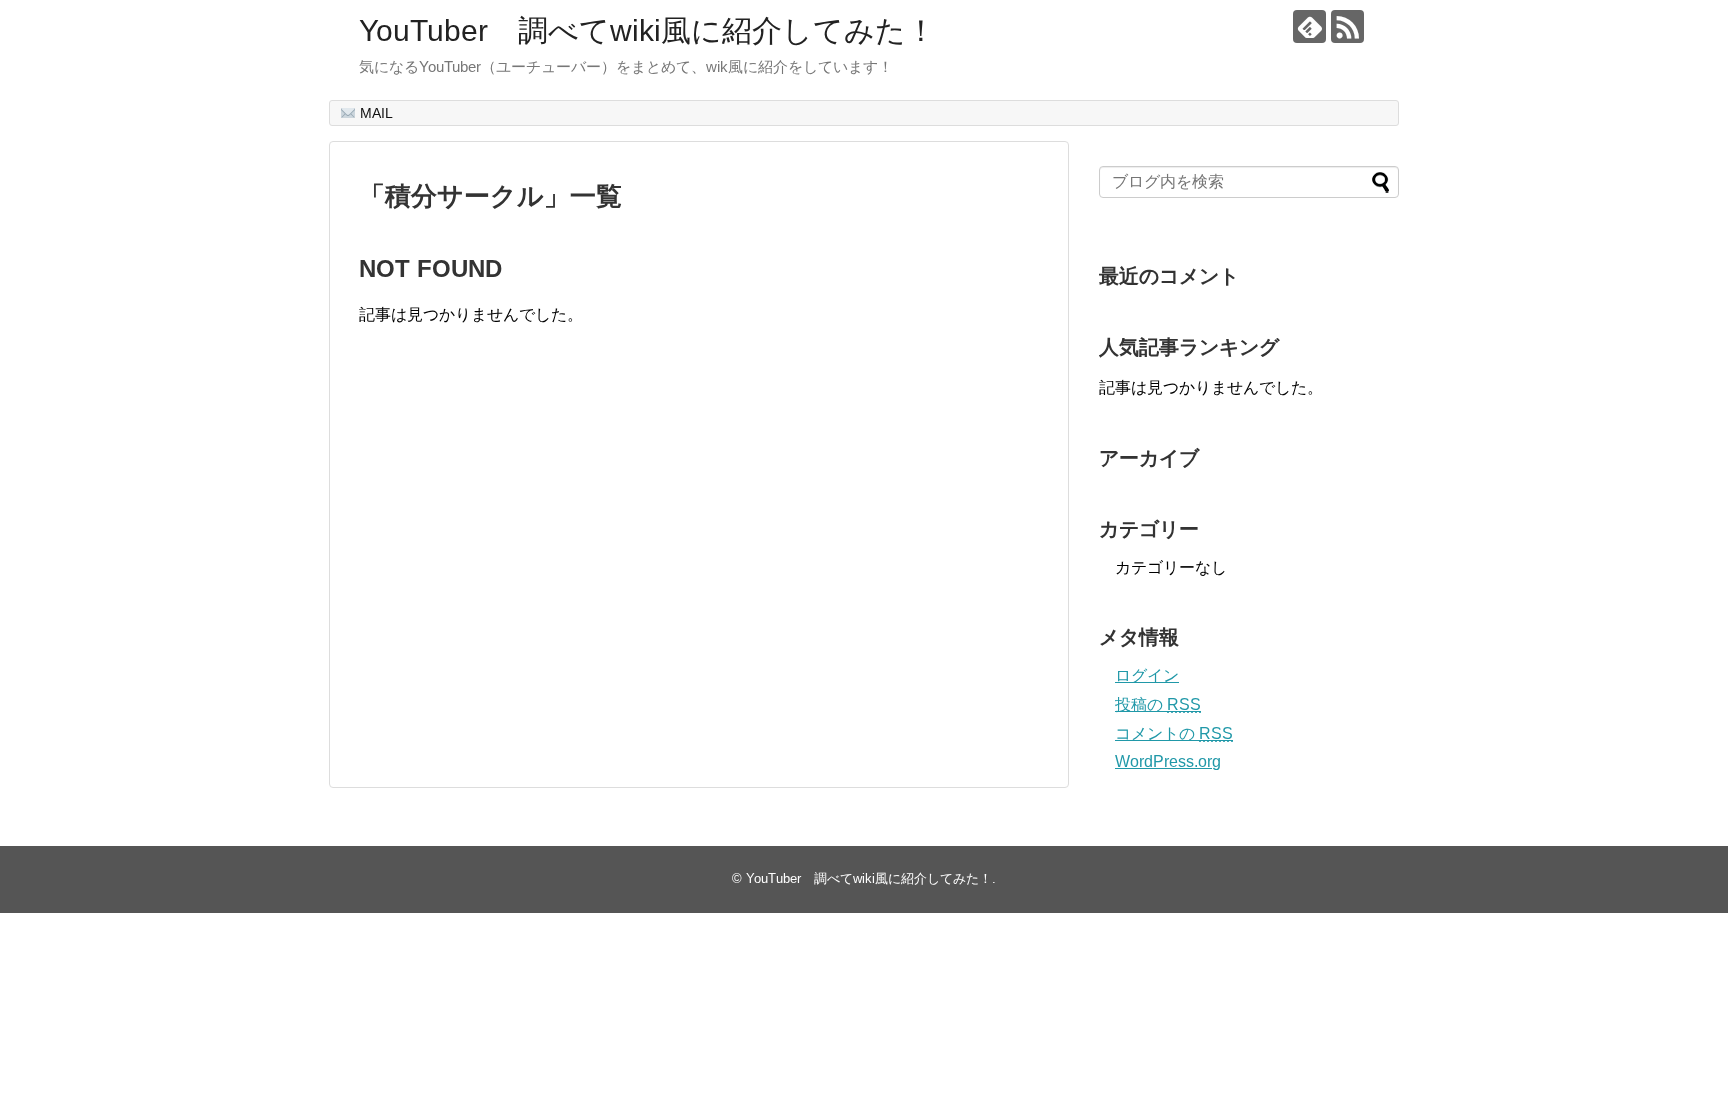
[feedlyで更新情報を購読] (1309, 26)
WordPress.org (1168, 761)
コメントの (1174, 733)
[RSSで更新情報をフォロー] (1347, 26)
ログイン (1147, 675)
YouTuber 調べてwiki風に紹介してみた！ (647, 30)
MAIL (374, 113)
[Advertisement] (527, 577)
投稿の (1158, 704)
